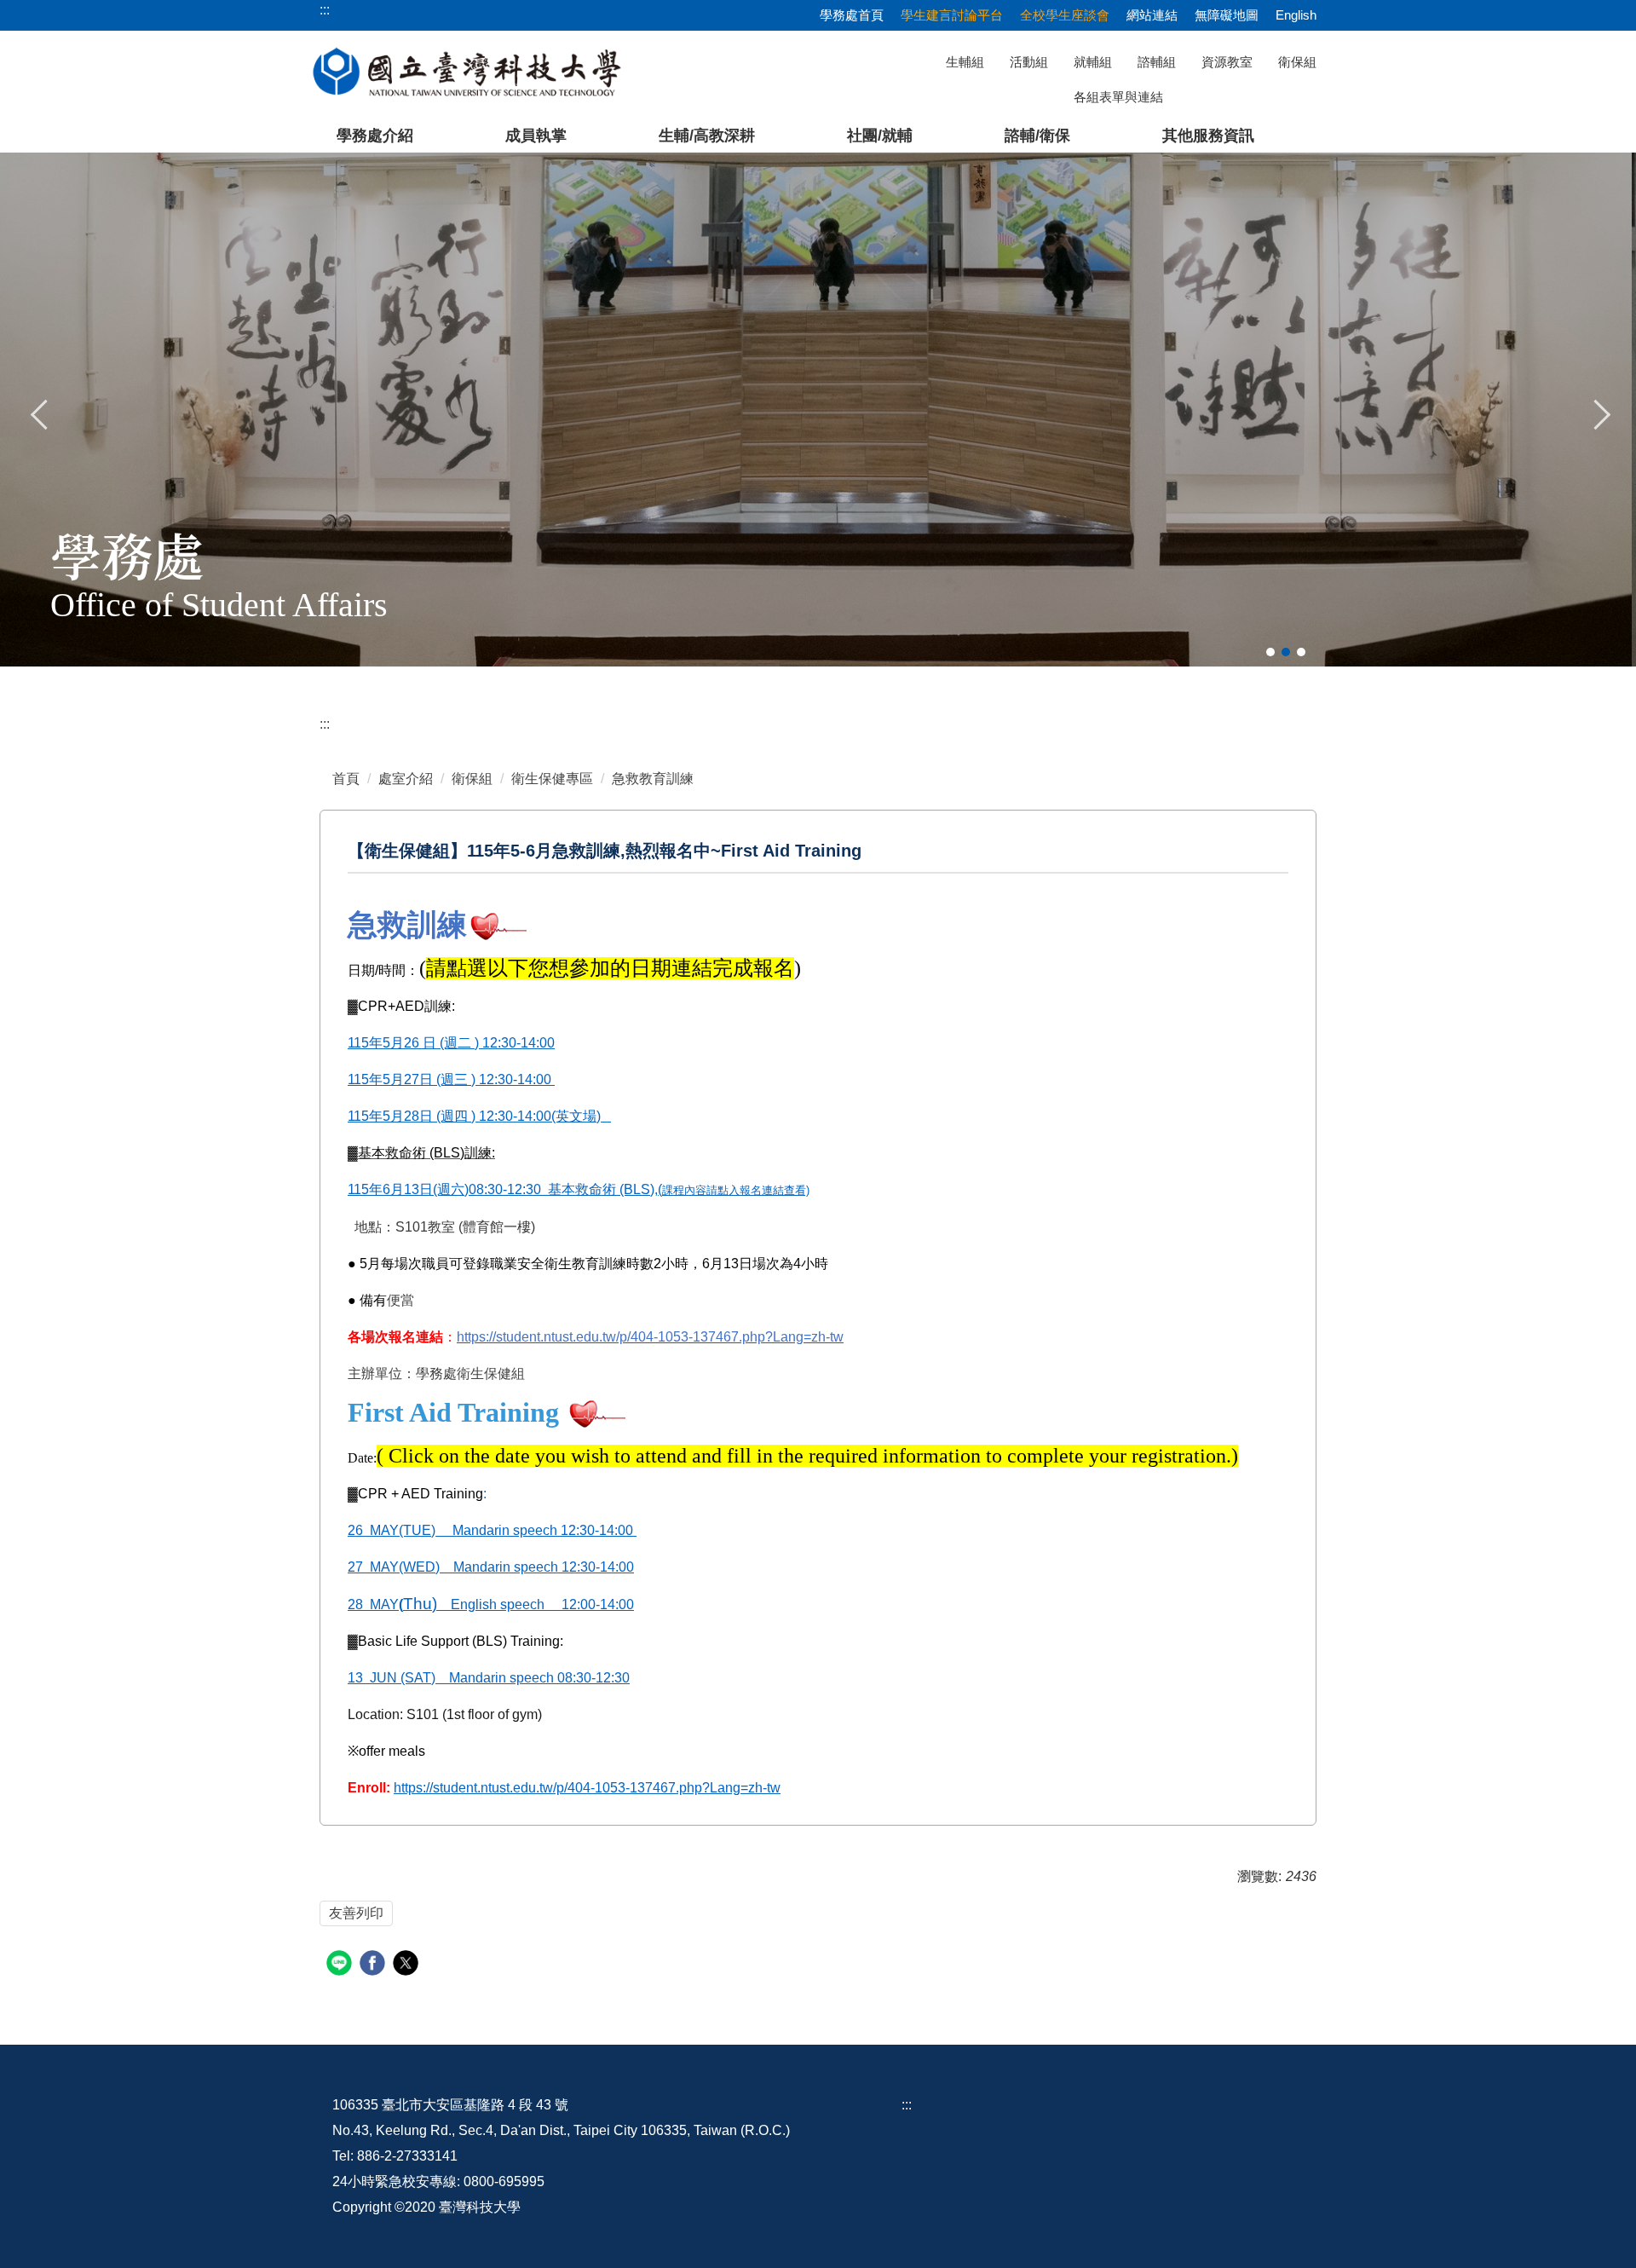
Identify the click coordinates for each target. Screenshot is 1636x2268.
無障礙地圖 (1227, 15)
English (1296, 15)
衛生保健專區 (552, 779)
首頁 (346, 779)
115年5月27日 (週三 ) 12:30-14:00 (451, 1079)
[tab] (1270, 652)
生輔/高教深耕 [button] (707, 136)
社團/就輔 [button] (880, 136)
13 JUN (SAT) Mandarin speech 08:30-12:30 (489, 1678)
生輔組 (965, 62)
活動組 (1029, 62)
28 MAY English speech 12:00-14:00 (491, 1604)
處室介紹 (406, 779)
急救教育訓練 (653, 779)
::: (325, 724)
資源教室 (1227, 62)
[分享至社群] (341, 1965)
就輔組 (1093, 62)
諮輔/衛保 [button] (1037, 136)
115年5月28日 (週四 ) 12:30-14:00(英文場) (476, 1116)
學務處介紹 (375, 136)
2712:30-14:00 (491, 1567)
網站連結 (1152, 15)
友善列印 (356, 1913)
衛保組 (1297, 62)
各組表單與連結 (1118, 97)
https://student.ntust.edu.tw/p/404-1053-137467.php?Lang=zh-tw (587, 1788)
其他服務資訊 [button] (1208, 136)
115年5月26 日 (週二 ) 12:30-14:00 (451, 1043)
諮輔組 (1157, 62)
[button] (40, 413)
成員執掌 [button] (536, 136)
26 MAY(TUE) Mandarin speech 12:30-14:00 (492, 1530)
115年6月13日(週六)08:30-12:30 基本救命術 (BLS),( (579, 1189)
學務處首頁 (852, 15)
